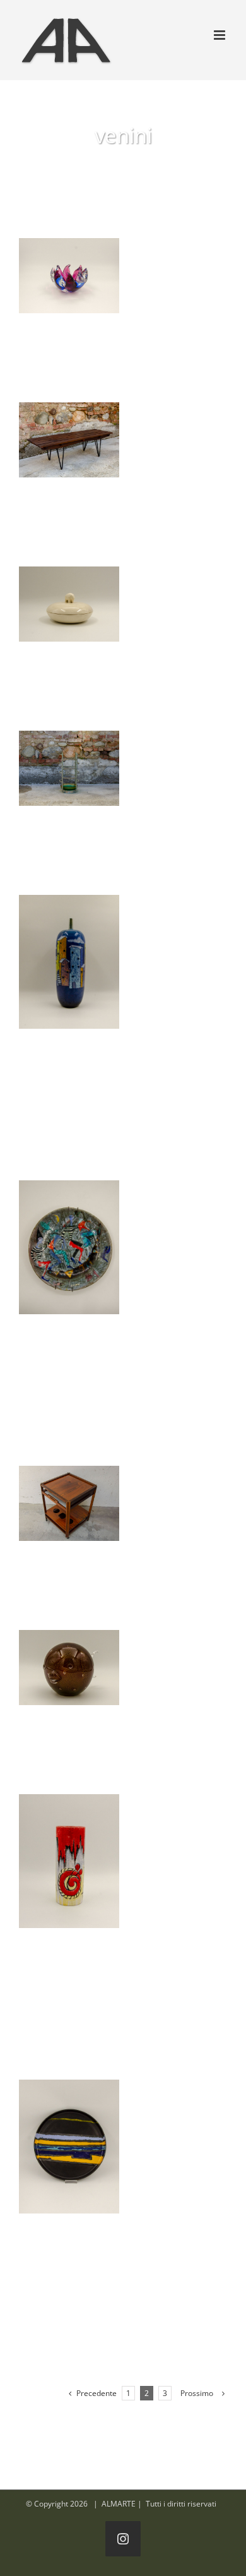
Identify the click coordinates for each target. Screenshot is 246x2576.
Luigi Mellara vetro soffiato (69, 1668)
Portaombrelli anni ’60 (69, 769)
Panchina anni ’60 (69, 440)
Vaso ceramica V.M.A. (69, 1861)
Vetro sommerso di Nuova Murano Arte (69, 276)
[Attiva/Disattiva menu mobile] (220, 35)
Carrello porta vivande (69, 1504)
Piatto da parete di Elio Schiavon (69, 1247)
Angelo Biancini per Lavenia (69, 604)
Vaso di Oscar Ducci (69, 962)
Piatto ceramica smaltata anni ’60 (69, 2147)
